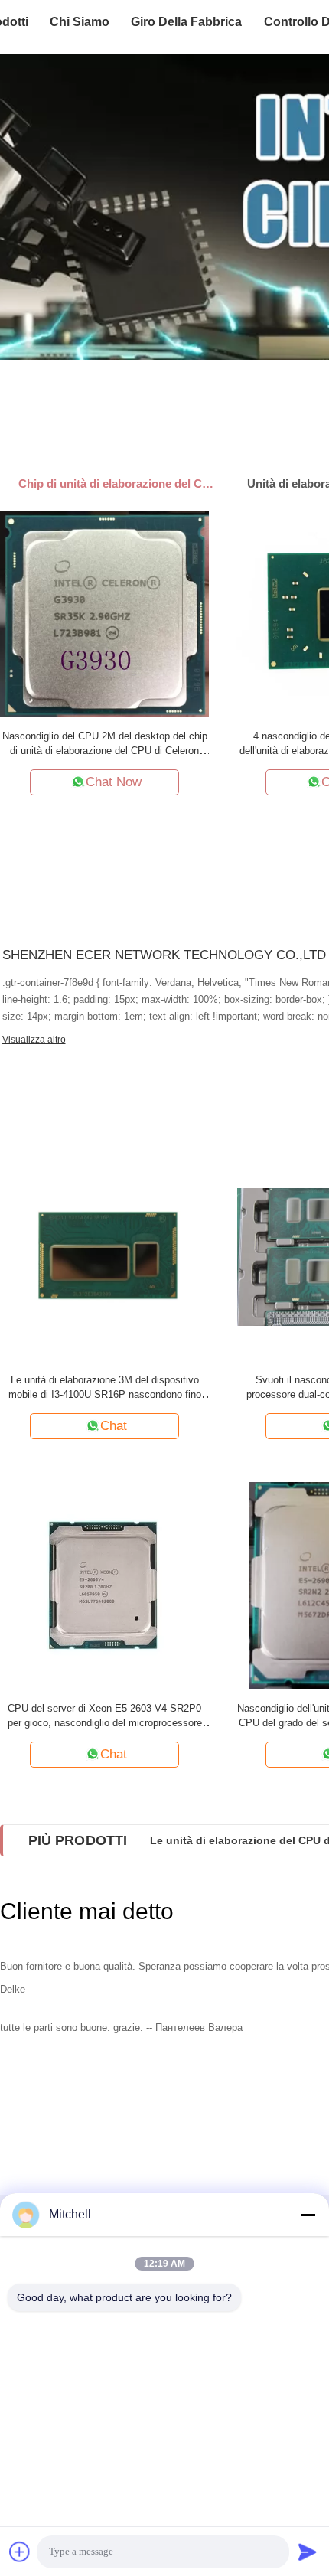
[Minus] (308, 2215)
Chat (114, 1426)
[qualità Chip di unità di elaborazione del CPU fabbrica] (164, 207)
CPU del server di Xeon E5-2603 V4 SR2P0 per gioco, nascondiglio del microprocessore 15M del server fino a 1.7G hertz (105, 1723)
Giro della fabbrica (186, 22)
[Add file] (20, 2552)
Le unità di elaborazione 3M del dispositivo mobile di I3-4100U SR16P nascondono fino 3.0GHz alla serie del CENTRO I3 (105, 1394)
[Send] (308, 2552)
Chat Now (114, 782)
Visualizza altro (34, 1040)
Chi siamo (80, 22)
